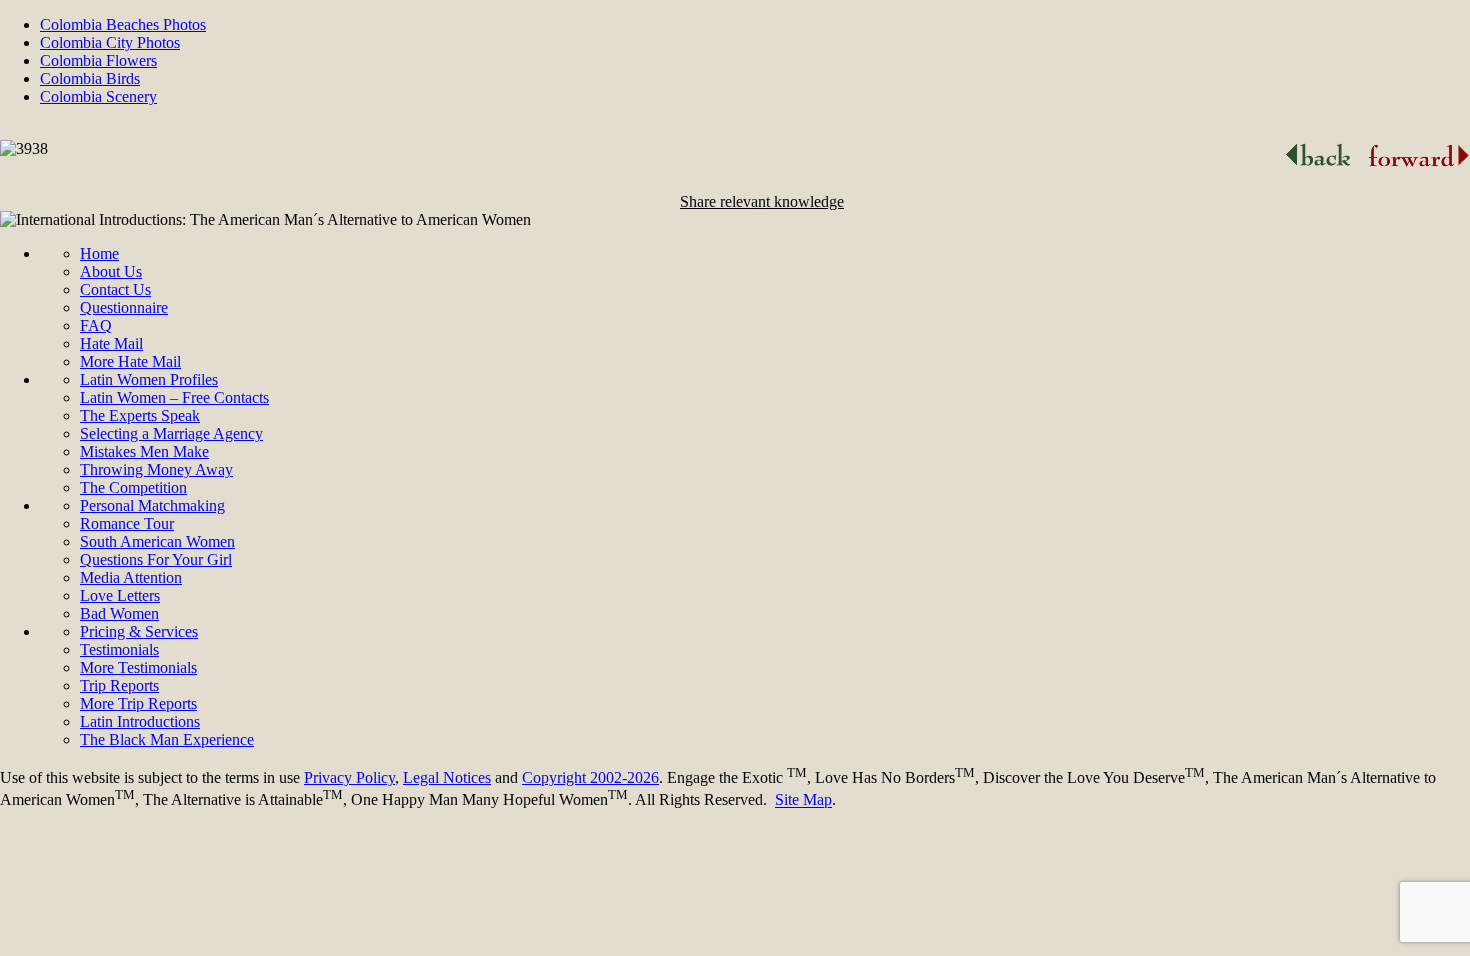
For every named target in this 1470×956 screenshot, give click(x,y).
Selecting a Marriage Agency (171, 433)
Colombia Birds (90, 78)
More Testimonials (138, 667)
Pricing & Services (139, 631)
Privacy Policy (349, 777)
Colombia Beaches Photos (123, 24)
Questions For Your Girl (156, 559)
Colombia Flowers (98, 60)
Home (99, 253)
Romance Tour (127, 523)
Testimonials (119, 649)
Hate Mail (111, 343)
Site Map (803, 800)
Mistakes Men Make (144, 451)
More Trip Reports (138, 703)
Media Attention (131, 577)
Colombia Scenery (98, 96)
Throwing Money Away (156, 469)
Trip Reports (119, 685)
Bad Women (119, 613)
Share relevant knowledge (762, 201)
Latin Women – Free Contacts (174, 397)
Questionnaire (124, 307)
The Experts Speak (140, 415)
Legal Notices (447, 777)
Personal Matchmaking (152, 505)
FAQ (96, 325)
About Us (111, 271)
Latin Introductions (140, 721)
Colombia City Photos (110, 42)
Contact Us (115, 289)
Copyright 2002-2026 (590, 777)
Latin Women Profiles (149, 379)
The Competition (133, 487)
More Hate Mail (130, 361)
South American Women (157, 541)
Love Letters (120, 595)
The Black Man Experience (167, 739)
